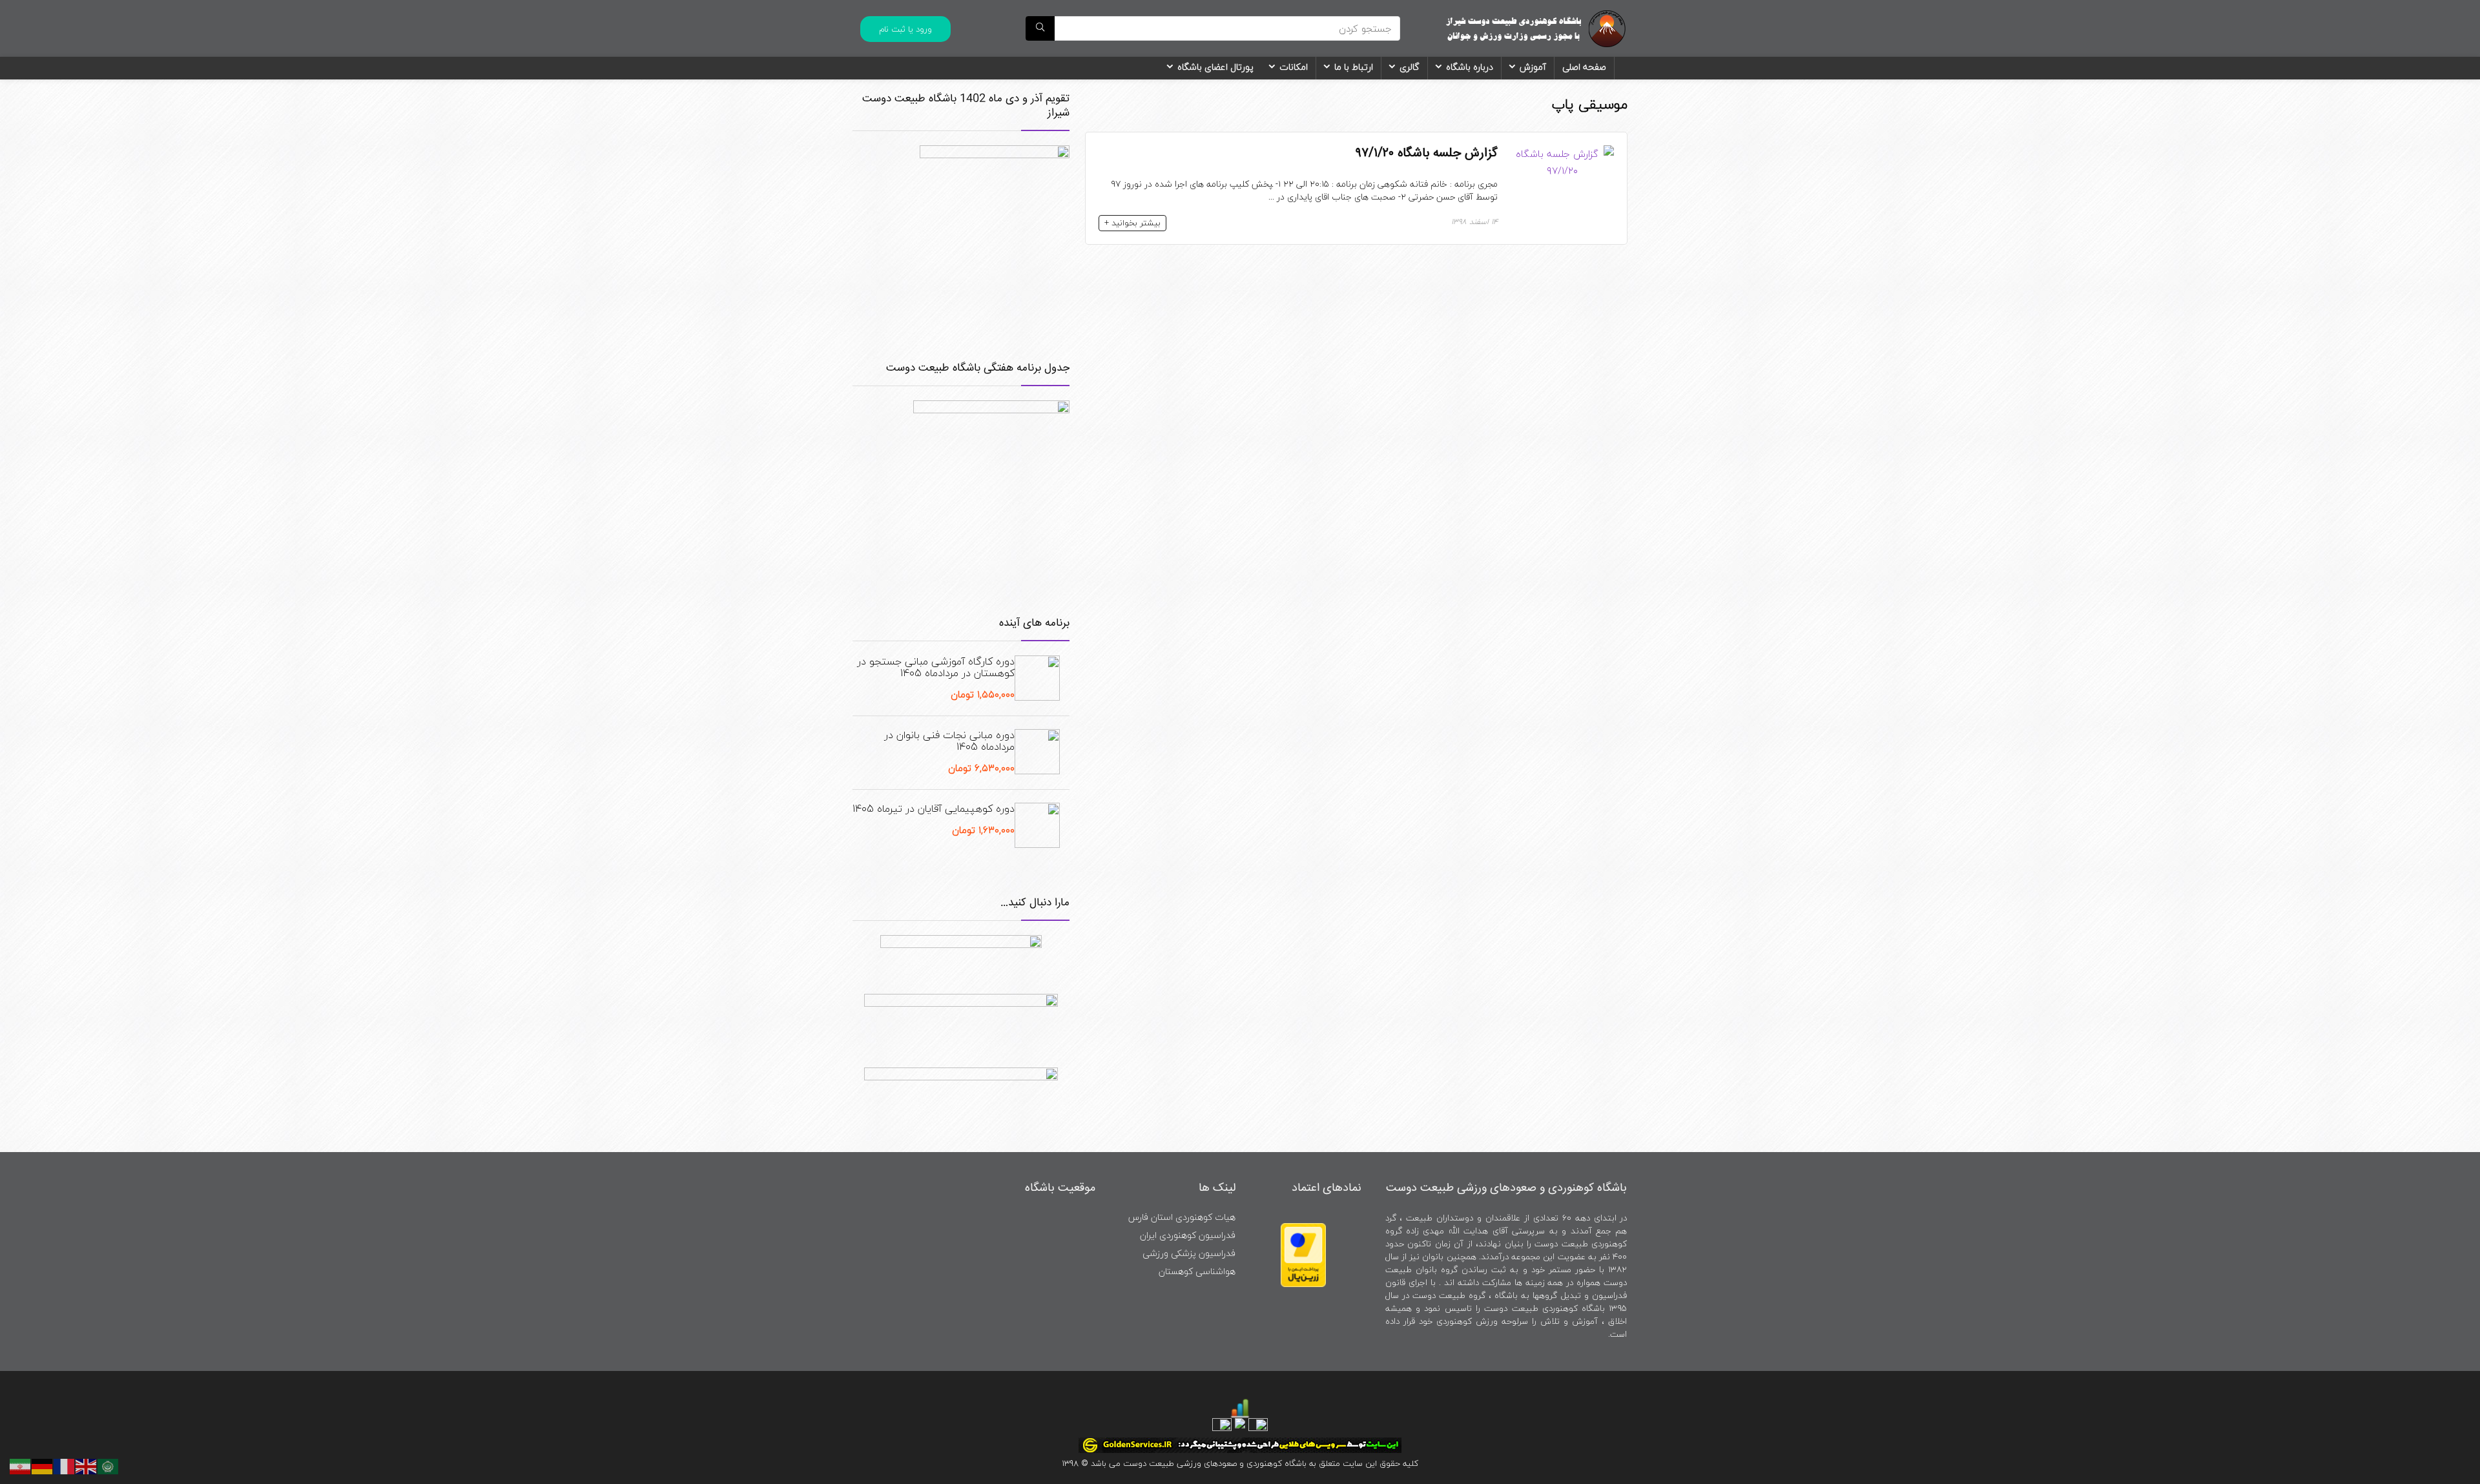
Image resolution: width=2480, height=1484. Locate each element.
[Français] (65, 1465)
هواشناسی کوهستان (1197, 1271)
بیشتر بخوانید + (1132, 223)
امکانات (1294, 67)
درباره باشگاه (1470, 67)
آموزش (1533, 67)
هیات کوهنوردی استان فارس (1182, 1217)
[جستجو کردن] (1040, 28)
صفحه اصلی (1584, 67)
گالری (1410, 67)
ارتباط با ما (1354, 67)
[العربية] (108, 1465)
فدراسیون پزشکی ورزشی (1189, 1253)
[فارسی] (21, 1465)
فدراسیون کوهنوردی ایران (1188, 1235)
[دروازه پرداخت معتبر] (1303, 1229)
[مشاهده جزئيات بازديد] (1240, 1406)
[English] (87, 1465)
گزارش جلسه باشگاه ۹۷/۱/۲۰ (1427, 153)
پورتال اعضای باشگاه (1215, 67)
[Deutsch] (43, 1465)
